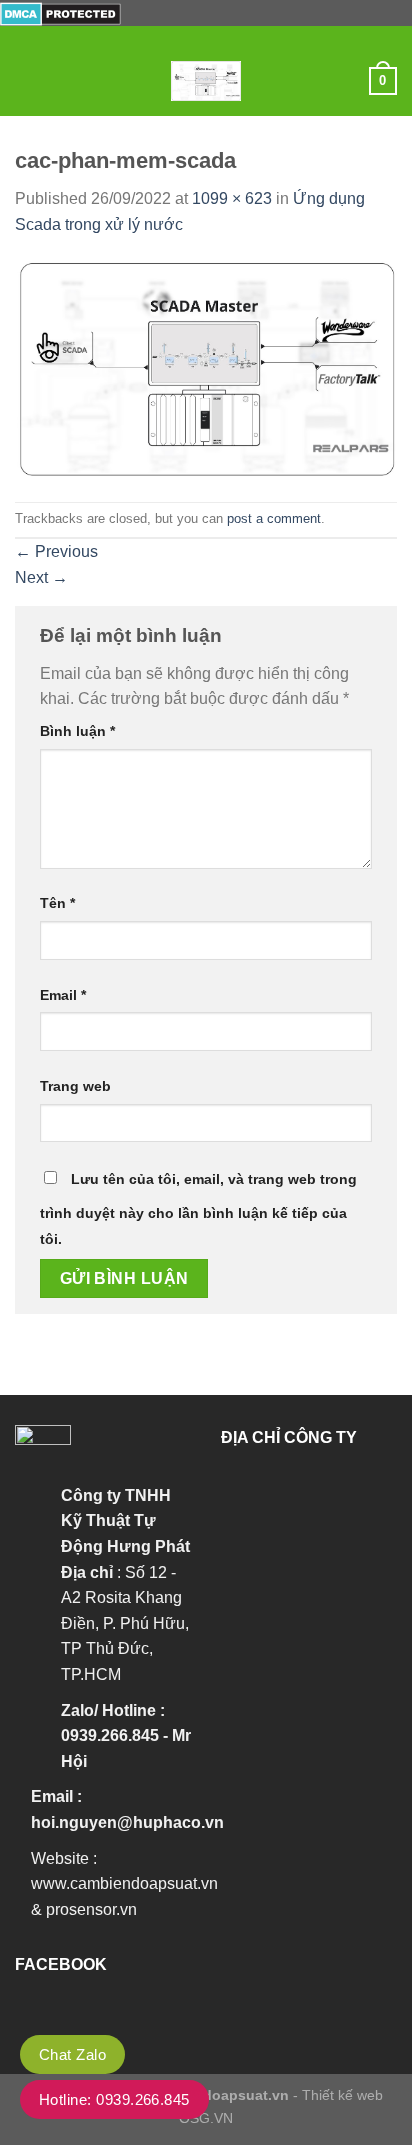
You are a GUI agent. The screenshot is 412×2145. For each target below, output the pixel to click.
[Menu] (27, 80)
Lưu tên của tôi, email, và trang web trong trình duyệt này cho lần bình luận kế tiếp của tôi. (198, 1209)
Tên (57, 903)
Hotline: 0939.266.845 (114, 2099)
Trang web (75, 1086)
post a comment (274, 518)
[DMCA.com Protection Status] (60, 12)
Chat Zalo (72, 2054)
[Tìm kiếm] (346, 81)
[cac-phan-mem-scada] (206, 368)
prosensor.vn (91, 1909)
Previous (56, 551)
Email (63, 995)
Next (41, 577)
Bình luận (77, 731)
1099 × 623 (232, 198)
